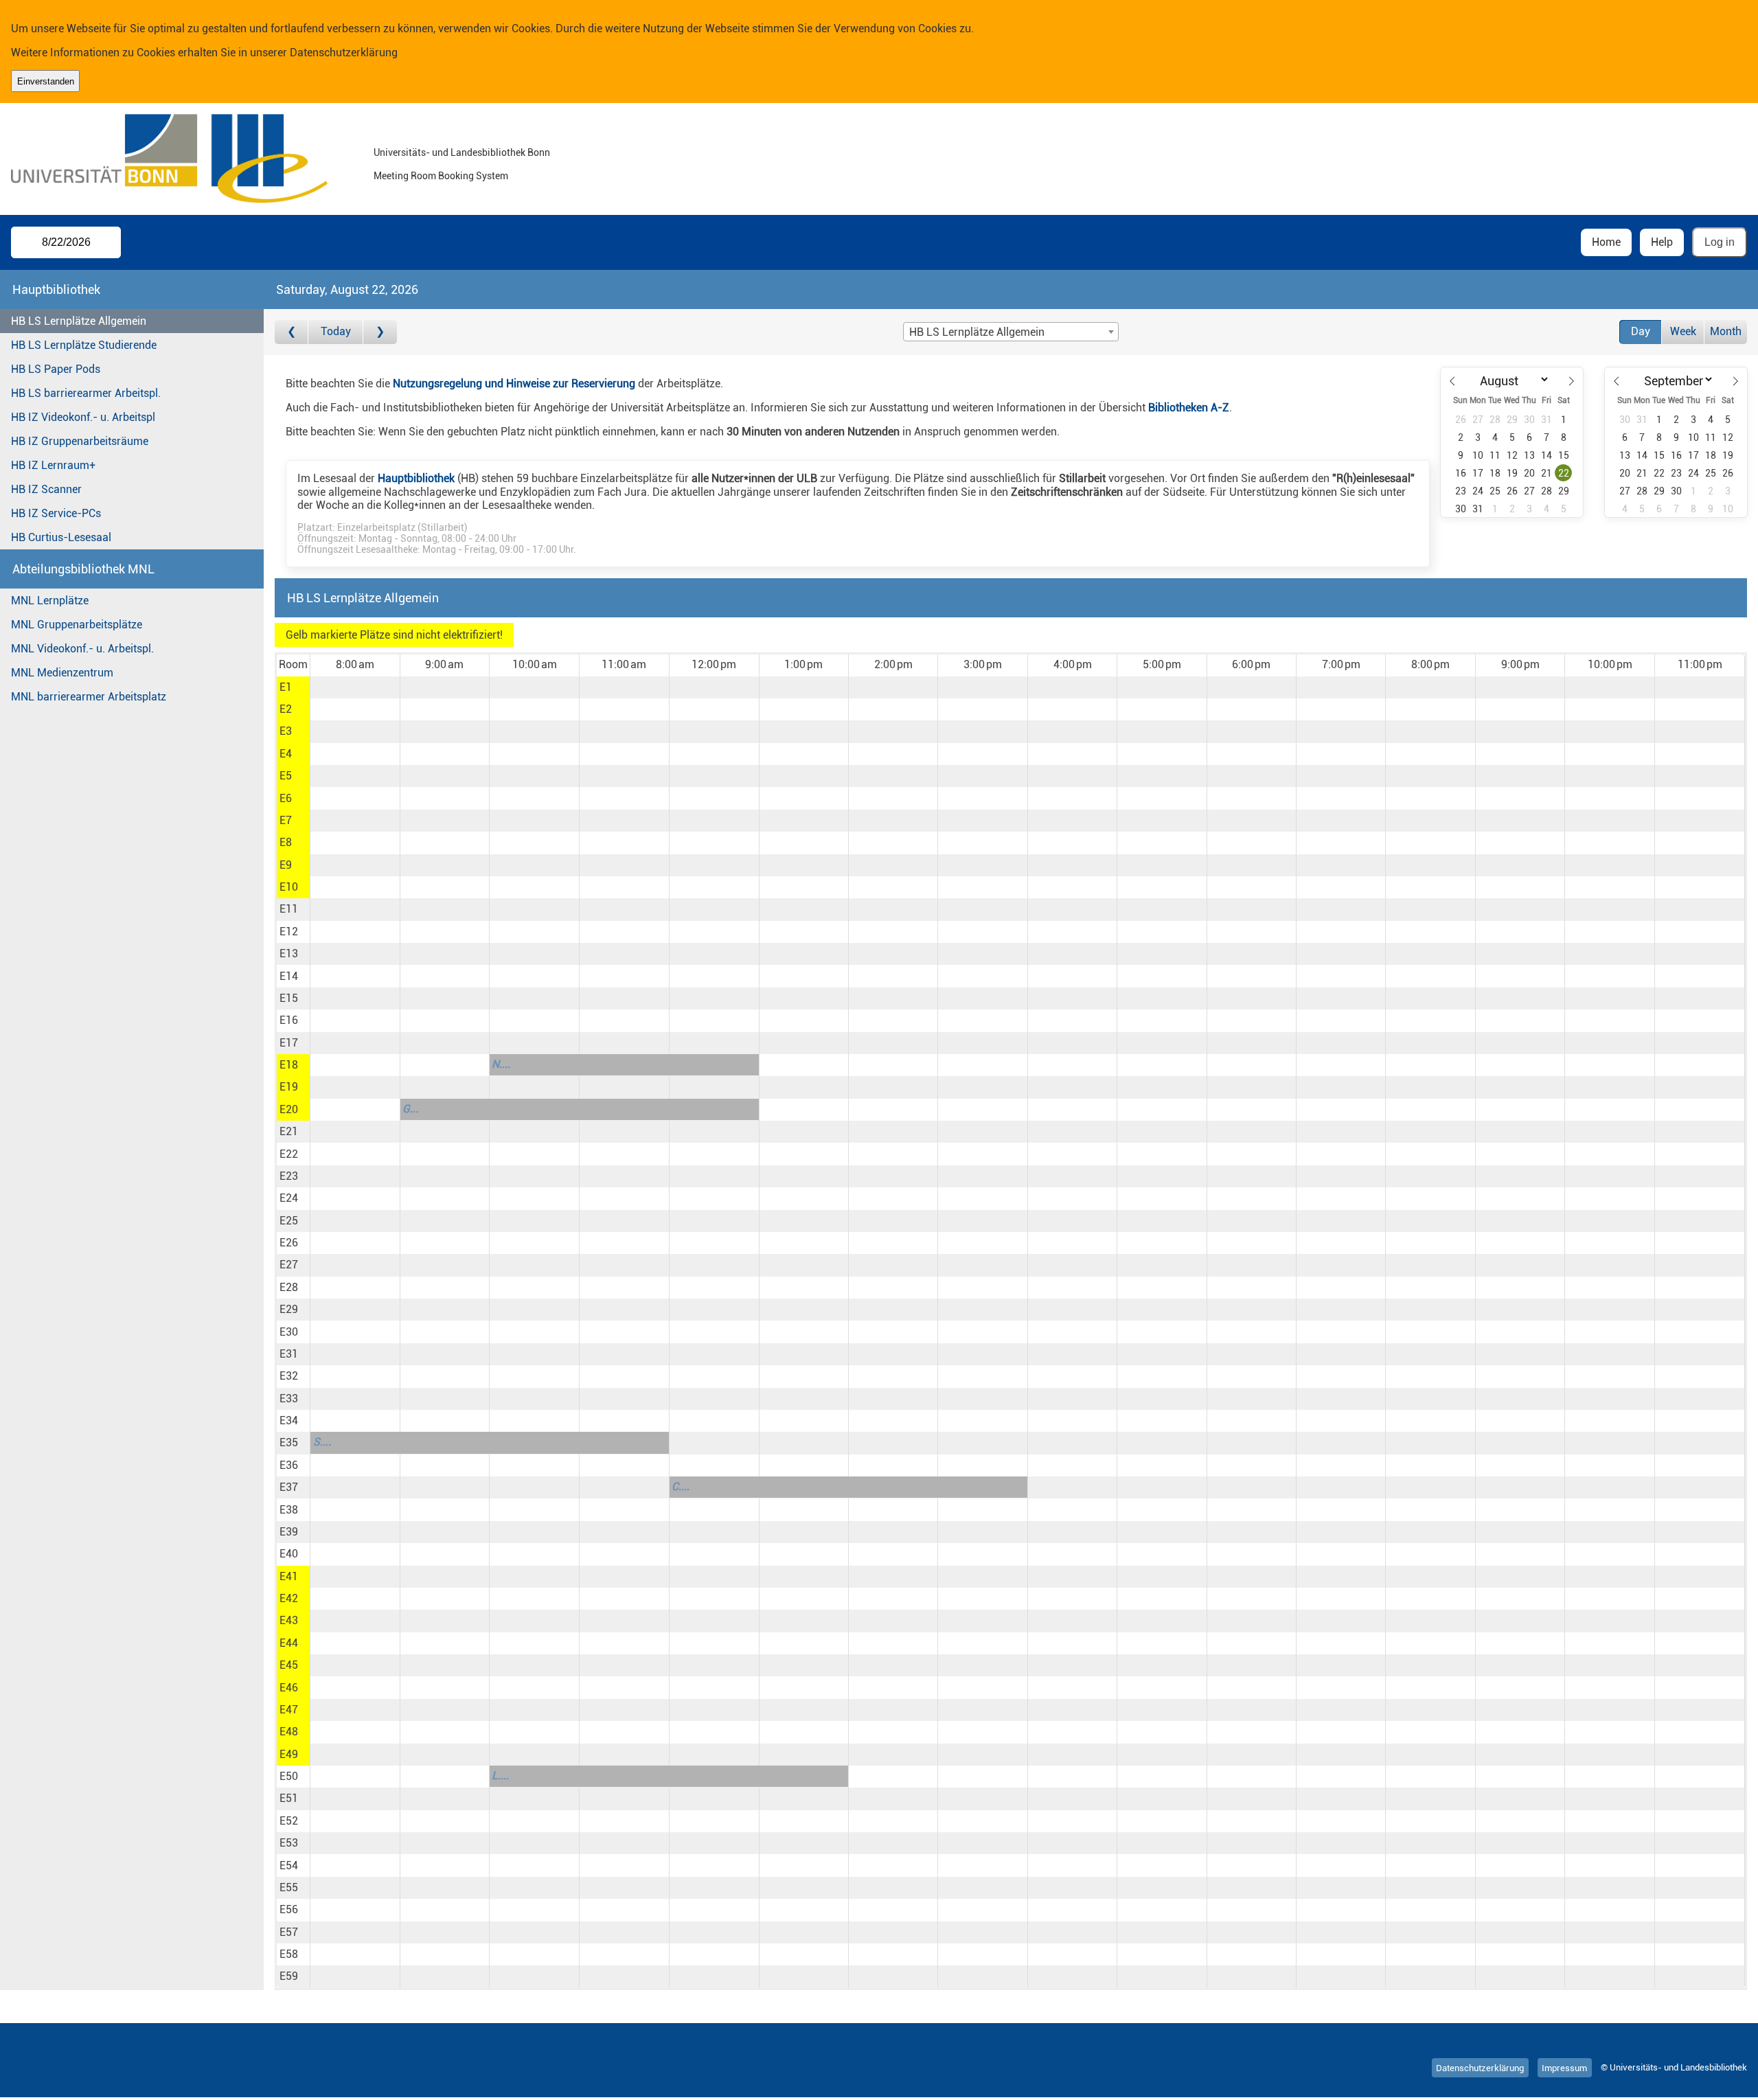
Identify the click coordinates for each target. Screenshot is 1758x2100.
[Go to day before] (292, 332)
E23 (289, 1176)
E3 (286, 731)
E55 (289, 1887)
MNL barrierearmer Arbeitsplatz (89, 697)
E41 (289, 1576)
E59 (289, 1976)
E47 (289, 1710)
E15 (289, 998)
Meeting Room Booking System (441, 176)
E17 (289, 1043)
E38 (289, 1510)
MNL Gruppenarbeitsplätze (77, 625)
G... (410, 1109)
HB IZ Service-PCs (56, 513)
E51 (289, 1798)
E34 (289, 1420)
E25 (289, 1221)
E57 (289, 1932)
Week (1683, 331)
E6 (286, 798)
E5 (286, 776)
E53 (289, 1843)
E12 (289, 932)
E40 (289, 1554)
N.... (501, 1064)
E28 (289, 1287)
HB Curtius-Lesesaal (61, 537)
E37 (289, 1487)
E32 (289, 1376)
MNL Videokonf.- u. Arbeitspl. (82, 649)
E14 (289, 976)
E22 (289, 1154)
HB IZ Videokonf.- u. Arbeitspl (83, 417)
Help (1662, 242)
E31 (289, 1354)
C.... (681, 1486)
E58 (289, 1954)
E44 (289, 1643)
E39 (289, 1532)
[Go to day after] (380, 332)
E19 (289, 1087)
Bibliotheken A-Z (1189, 408)
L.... (500, 1776)
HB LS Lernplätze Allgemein (79, 321)
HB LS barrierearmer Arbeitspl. (86, 393)
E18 (289, 1065)
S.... (322, 1442)
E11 (289, 909)
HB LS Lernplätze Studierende (84, 345)
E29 (289, 1309)
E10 (289, 887)
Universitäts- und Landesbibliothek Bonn (462, 153)
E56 (289, 1909)
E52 (289, 1821)
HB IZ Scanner (46, 489)
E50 (289, 1776)
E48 (289, 1732)
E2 (286, 709)
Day (1641, 331)
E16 (289, 1020)
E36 (289, 1465)
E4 (286, 754)
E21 (289, 1131)
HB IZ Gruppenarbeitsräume (80, 441)
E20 (289, 1109)
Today (336, 331)
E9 (286, 865)
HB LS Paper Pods (56, 369)
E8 (286, 842)
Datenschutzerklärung (344, 53)
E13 (289, 954)
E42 (289, 1598)
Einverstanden (46, 81)
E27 (289, 1265)
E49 (289, 1754)
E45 (289, 1665)
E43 (289, 1620)
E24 (289, 1198)
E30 (289, 1332)
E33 (289, 1399)
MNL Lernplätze (50, 601)
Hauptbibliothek (416, 478)
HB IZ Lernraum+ (53, 465)
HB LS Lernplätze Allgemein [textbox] (977, 332)
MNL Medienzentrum (62, 673)
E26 (289, 1243)
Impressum (1564, 2067)
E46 (289, 1688)
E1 (286, 687)
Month (1726, 331)
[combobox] (1011, 332)
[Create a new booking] (355, 687)
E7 (286, 820)
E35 (289, 1442)
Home (1606, 242)
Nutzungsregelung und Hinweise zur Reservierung (514, 384)
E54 (289, 1865)
